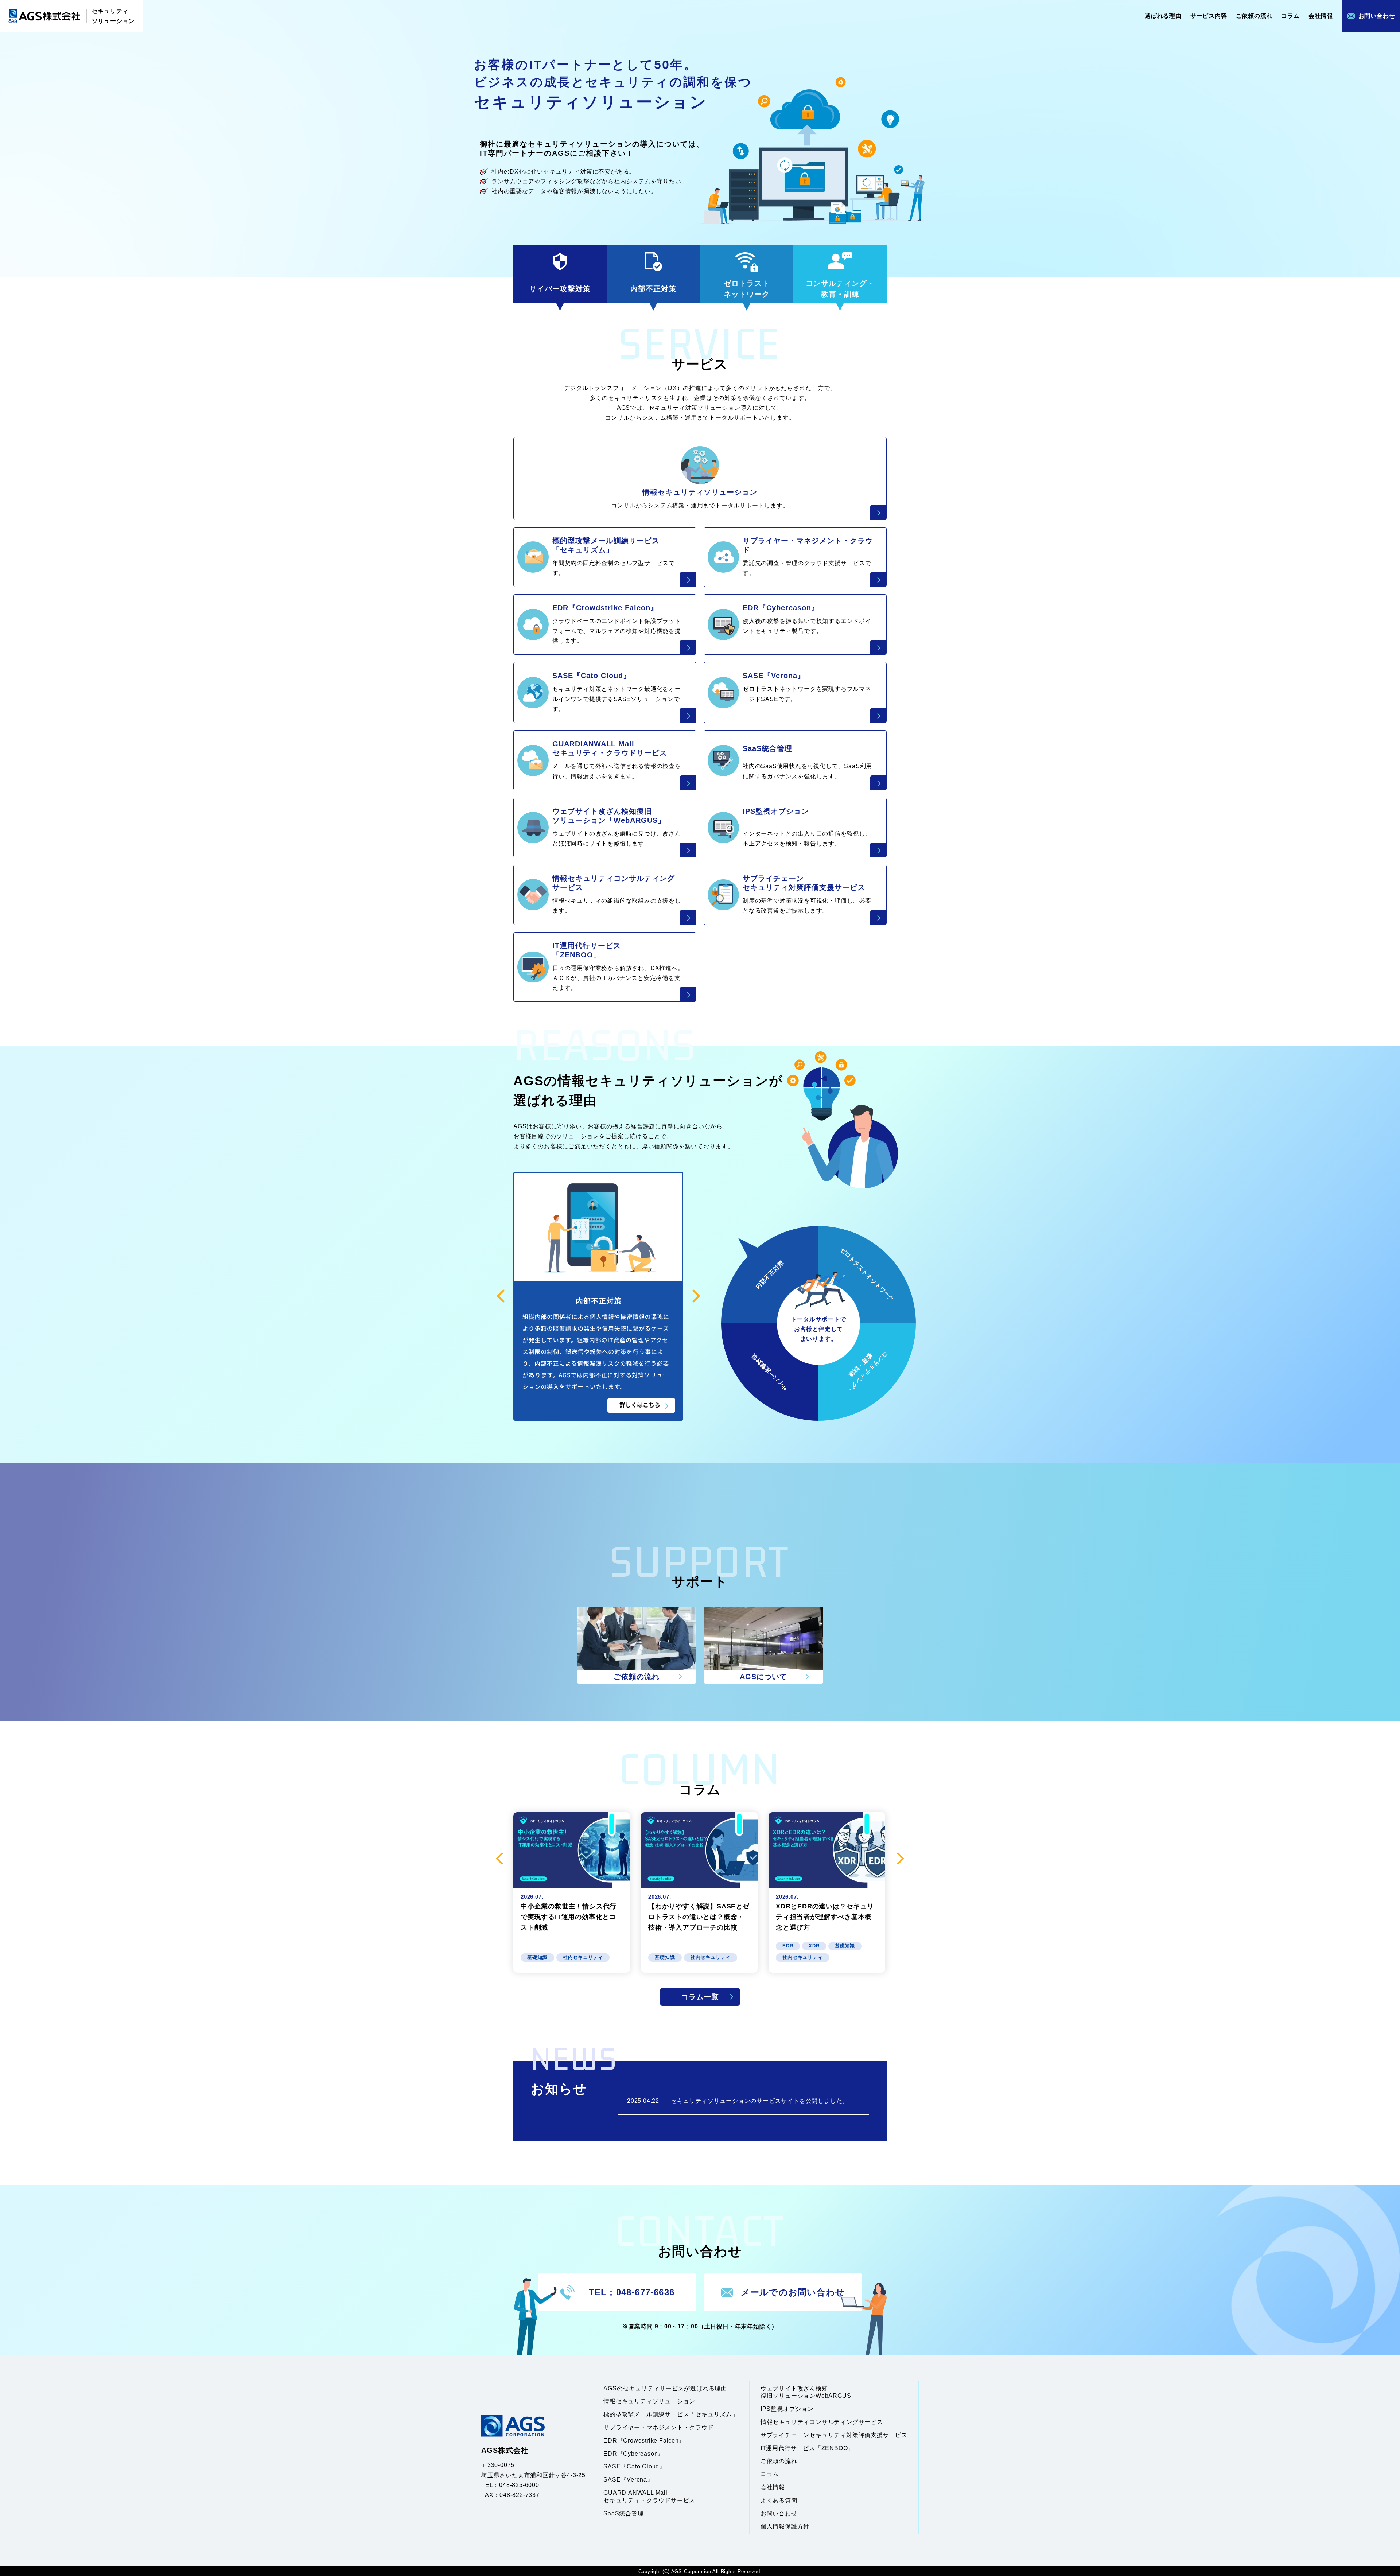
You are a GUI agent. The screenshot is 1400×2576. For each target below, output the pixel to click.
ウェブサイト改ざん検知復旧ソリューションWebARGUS (806, 2338)
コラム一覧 (700, 1942)
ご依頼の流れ (1254, 16)
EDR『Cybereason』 (634, 2399)
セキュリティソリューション (113, 16)
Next (901, 1804)
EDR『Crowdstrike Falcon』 (644, 2386)
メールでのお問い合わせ (793, 2238)
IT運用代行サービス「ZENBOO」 (807, 2394)
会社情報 (1321, 16)
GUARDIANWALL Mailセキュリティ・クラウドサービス (649, 2442)
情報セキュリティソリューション (649, 2347)
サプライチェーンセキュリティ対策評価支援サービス (834, 2381)
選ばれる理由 (1163, 16)
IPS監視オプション (787, 2355)
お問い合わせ (1377, 16)
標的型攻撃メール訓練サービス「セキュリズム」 (671, 2360)
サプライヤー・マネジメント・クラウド (658, 2373)
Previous (499, 1804)
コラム (1290, 16)
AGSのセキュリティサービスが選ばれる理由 (665, 2334)
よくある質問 (779, 2446)
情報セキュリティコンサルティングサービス (822, 2368)
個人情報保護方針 (785, 2472)
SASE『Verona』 (628, 2425)
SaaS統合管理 (623, 2459)
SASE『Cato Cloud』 (634, 2412)
